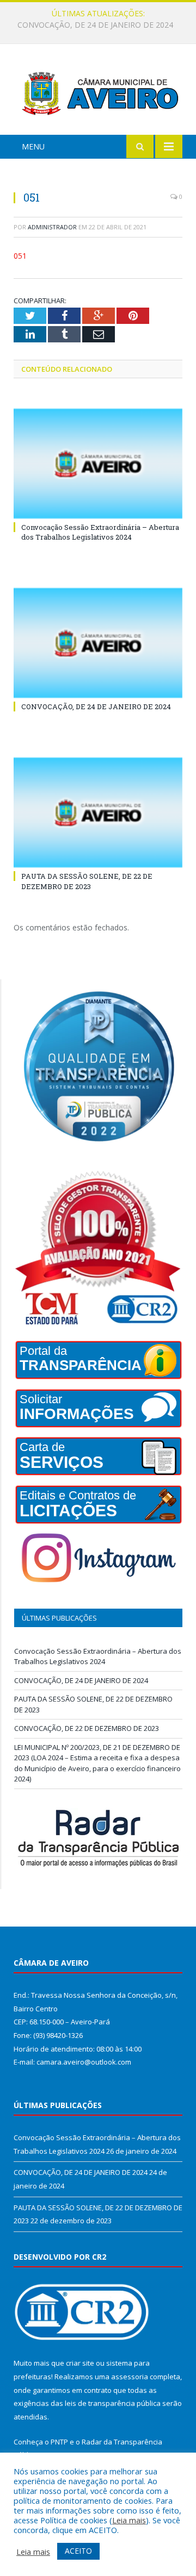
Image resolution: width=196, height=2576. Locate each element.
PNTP (59, 2442)
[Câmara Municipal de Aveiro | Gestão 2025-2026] (98, 91)
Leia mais (129, 2520)
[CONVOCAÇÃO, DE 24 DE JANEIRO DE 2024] (98, 643)
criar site (80, 2363)
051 (20, 256)
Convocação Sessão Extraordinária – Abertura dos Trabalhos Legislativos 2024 (100, 532)
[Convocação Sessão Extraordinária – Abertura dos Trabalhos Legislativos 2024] (98, 464)
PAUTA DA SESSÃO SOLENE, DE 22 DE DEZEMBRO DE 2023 (87, 881)
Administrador (52, 227)
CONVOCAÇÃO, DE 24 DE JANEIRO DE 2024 (95, 25)
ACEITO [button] (78, 2551)
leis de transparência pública (113, 2403)
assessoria (130, 2377)
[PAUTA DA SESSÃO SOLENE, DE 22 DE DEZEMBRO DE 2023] (98, 813)
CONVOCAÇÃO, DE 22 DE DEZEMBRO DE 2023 (87, 1728)
